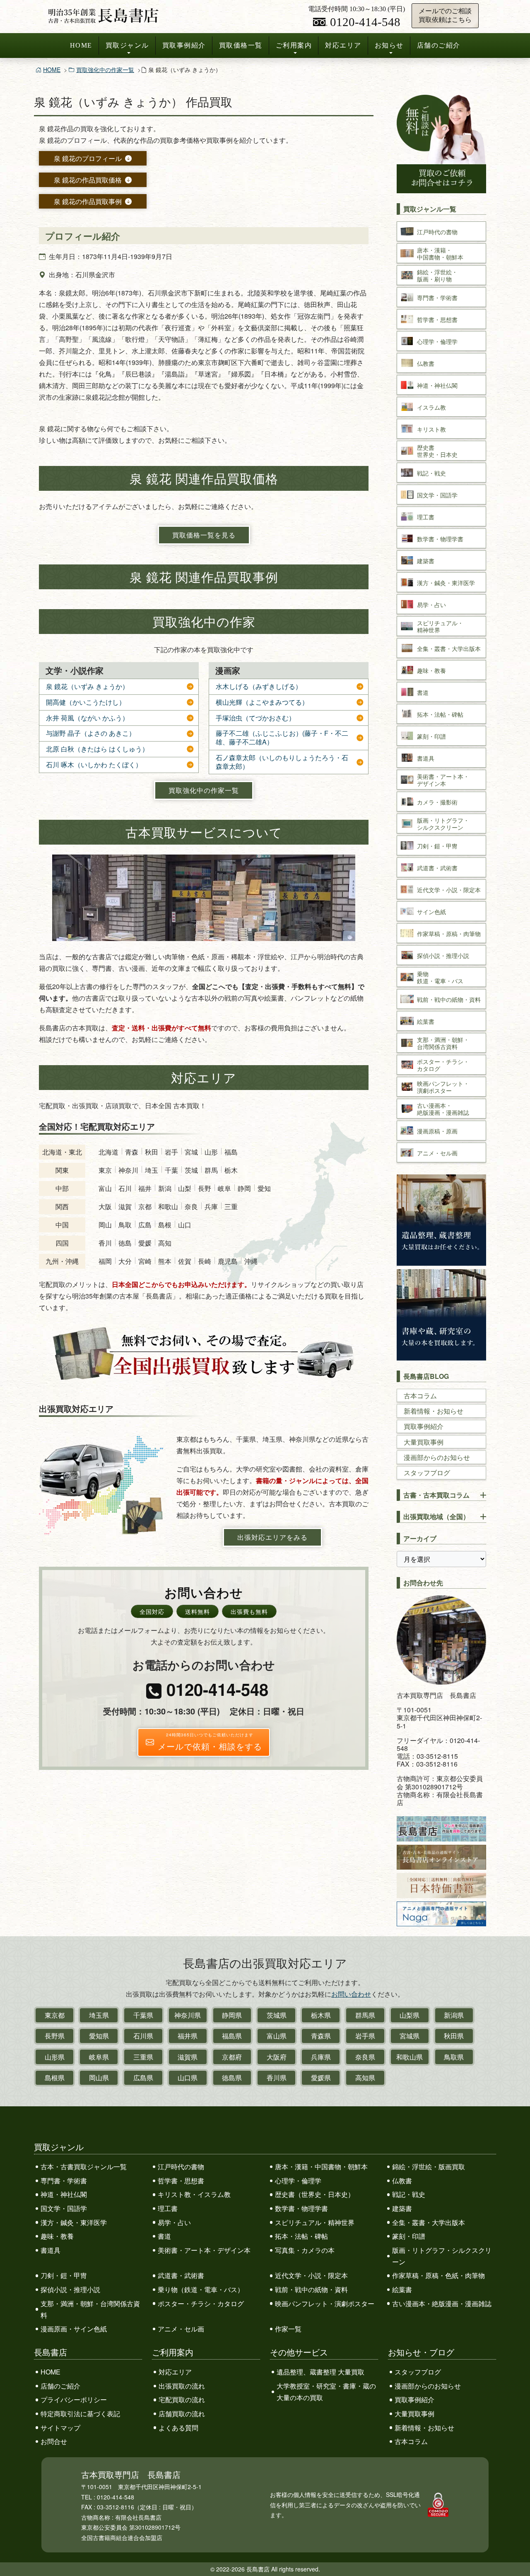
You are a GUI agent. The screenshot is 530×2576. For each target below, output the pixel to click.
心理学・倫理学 (298, 2181)
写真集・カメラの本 (305, 2250)
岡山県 (99, 2078)
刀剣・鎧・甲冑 (64, 2275)
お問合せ (54, 2441)
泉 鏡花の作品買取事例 (88, 201)
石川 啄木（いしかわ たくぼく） (94, 765)
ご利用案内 (294, 45)
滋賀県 (188, 2057)
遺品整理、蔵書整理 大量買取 (320, 2372)
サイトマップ (60, 2428)
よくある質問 (178, 2428)
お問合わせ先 (423, 1583)
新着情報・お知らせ (434, 1411)
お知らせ (389, 45)
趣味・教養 (57, 2236)
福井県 (188, 2036)
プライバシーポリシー (74, 2400)
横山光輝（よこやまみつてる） (262, 702)
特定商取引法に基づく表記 (80, 2414)
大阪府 (277, 2057)
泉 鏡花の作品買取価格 (88, 180)
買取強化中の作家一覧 (105, 70)
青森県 (321, 2036)
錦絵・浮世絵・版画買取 (429, 2167)
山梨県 (410, 2015)
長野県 (55, 2036)
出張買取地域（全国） (436, 1516)
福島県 (232, 2036)
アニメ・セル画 (181, 2329)
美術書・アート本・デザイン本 (204, 2250)
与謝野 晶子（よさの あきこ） (91, 733)
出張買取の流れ (182, 2386)
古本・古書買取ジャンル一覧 (84, 2167)
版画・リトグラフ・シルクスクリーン (442, 2256)
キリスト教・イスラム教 (194, 2194)
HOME (81, 45)
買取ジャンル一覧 (430, 209)
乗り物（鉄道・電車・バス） (201, 2289)
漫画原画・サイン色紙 (74, 2329)
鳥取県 (454, 2057)
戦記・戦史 (409, 2194)
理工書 (168, 2208)
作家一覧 (288, 2329)
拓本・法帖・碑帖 (301, 2236)
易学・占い (174, 2222)
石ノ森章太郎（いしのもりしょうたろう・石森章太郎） (282, 762)
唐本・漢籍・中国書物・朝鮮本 (321, 2167)
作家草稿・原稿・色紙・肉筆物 (438, 2275)
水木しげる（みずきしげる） (259, 687)
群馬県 (365, 2015)
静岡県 (232, 2015)
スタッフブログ (427, 1473)
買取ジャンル (127, 45)
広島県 (143, 2078)
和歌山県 (410, 2057)
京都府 (232, 2057)
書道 (164, 2236)
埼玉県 (99, 2015)
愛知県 (99, 2036)
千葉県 (143, 2015)
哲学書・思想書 (181, 2181)
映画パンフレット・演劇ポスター (325, 2304)
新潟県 (454, 2015)
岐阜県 (99, 2057)
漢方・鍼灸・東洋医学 (74, 2222)
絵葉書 (402, 2289)
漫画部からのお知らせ (437, 1457)
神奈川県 (188, 2015)
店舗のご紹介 (439, 45)
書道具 (51, 2250)
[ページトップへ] (515, 2554)
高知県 (365, 2078)
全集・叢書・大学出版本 (429, 2222)
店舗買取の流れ (182, 2414)
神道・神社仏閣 (64, 2194)
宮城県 (410, 2036)
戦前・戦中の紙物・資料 (311, 2289)
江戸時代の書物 (181, 2167)
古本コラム (420, 1396)
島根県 (55, 2078)
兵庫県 (321, 2057)
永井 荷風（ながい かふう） (87, 718)
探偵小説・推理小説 (70, 2289)
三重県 (143, 2057)
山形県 (55, 2057)
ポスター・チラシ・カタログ (201, 2304)
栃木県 (321, 2015)
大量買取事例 (424, 1442)
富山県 (277, 2036)
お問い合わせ (351, 1994)
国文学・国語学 (64, 2208)
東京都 (55, 2015)
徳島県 (232, 2078)
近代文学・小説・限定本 (311, 2275)
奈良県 (365, 2057)
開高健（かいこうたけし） (86, 702)
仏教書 (402, 2181)
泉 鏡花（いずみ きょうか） (87, 687)
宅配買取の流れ (182, 2400)
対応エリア (343, 45)
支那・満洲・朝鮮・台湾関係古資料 (90, 2309)
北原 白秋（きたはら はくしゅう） (97, 749)
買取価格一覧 (241, 45)
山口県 (188, 2078)
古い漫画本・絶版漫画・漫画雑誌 (442, 2304)
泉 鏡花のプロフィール (88, 158)
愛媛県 (321, 2078)
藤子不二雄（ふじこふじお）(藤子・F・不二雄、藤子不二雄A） (282, 738)
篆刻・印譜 (409, 2236)
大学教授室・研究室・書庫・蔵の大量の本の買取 (326, 2392)
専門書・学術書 (64, 2181)
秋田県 (454, 2036)
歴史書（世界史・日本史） (315, 2194)
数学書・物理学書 (301, 2208)
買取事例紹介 (184, 45)
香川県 (277, 2078)
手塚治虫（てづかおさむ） (255, 718)
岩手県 (365, 2036)
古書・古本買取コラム (436, 1495)
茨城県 (277, 2015)
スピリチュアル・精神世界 (315, 2222)
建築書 (402, 2208)
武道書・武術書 (181, 2275)
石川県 (143, 2036)
